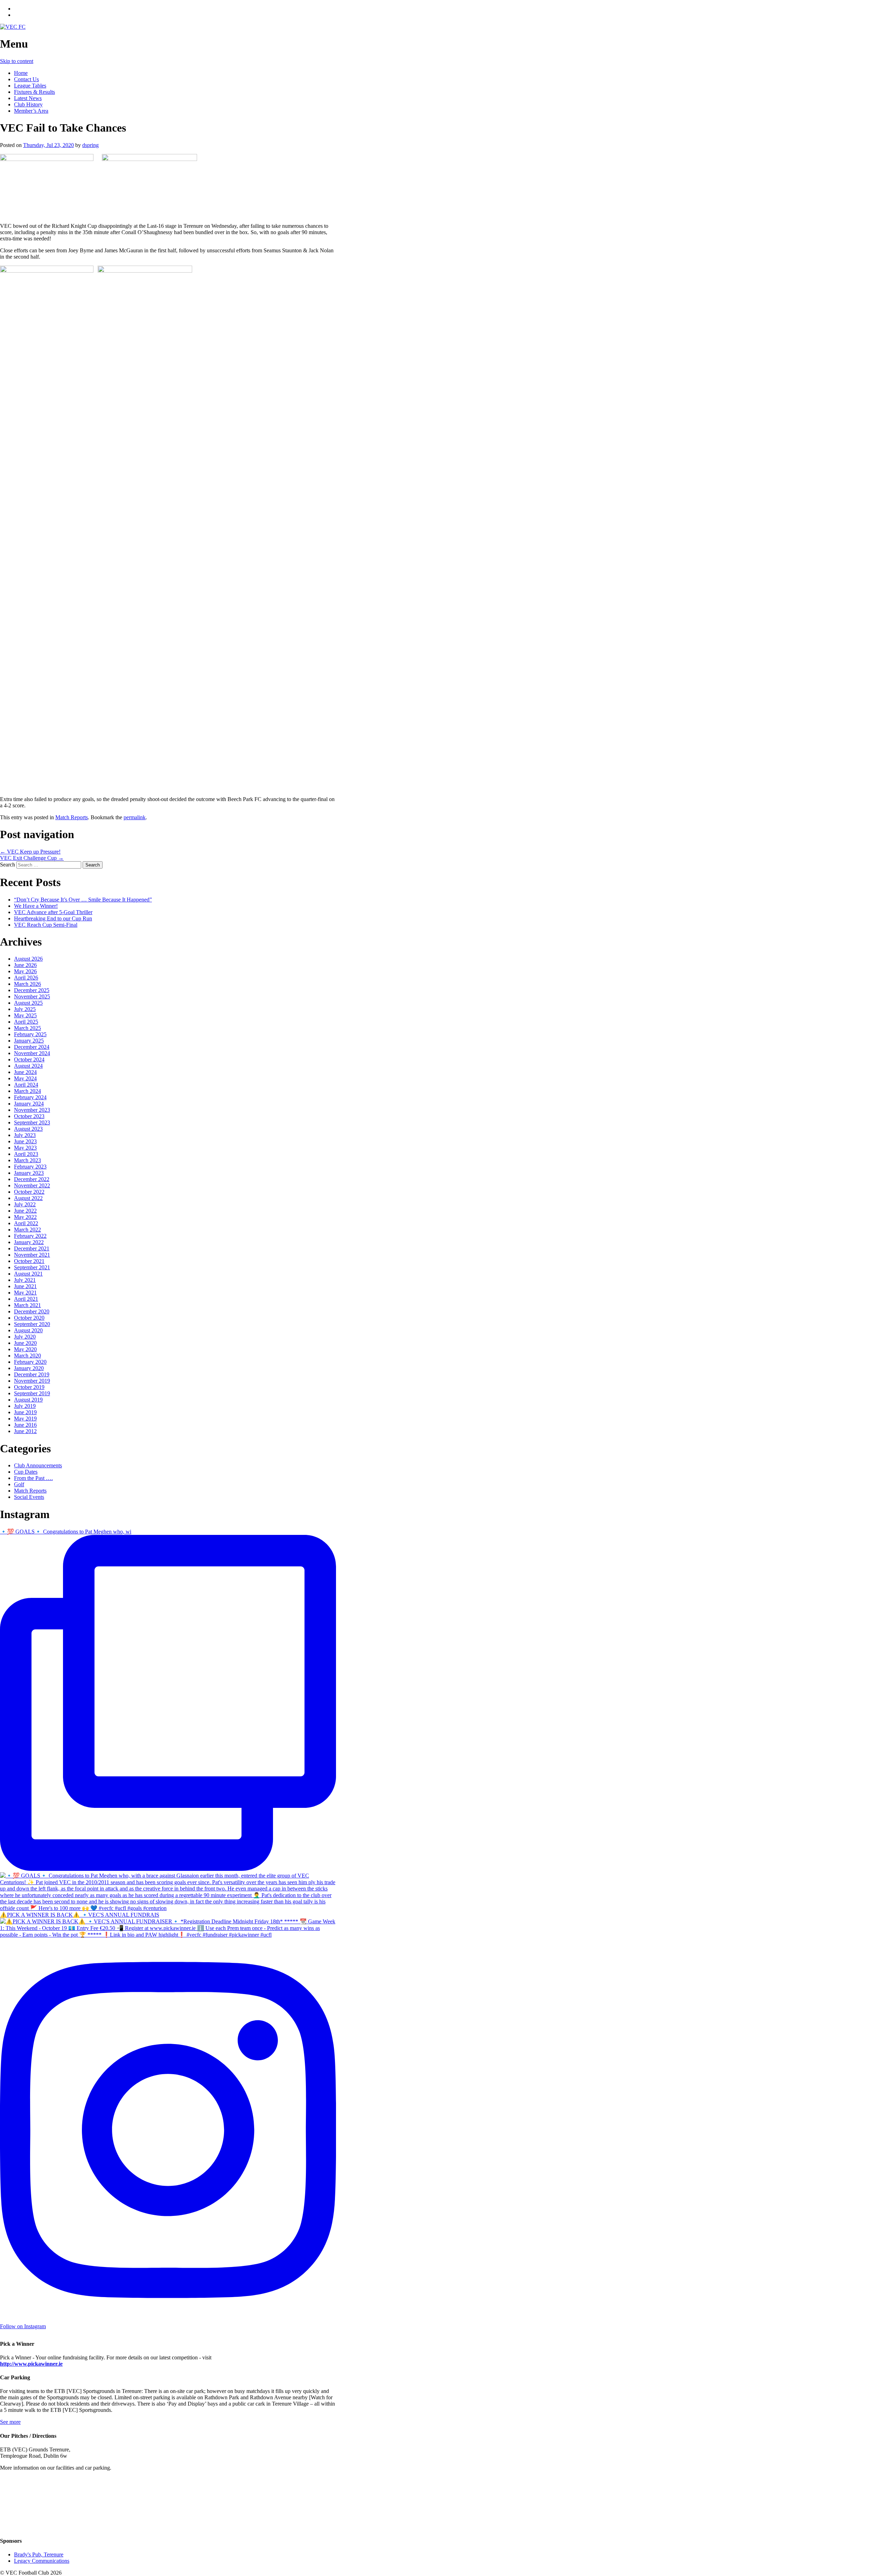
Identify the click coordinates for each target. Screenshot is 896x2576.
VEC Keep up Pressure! (30, 852)
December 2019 (32, 1374)
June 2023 (25, 1141)
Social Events (29, 1497)
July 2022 (25, 1204)
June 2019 (25, 1412)
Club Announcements (38, 1465)
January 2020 (29, 1368)
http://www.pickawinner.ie (31, 2364)
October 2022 (29, 1192)
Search (8, 865)
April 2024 (26, 1085)
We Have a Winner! (36, 906)
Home (21, 73)
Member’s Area (31, 111)
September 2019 (32, 1393)
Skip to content (17, 61)
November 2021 (32, 1255)
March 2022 (27, 1230)
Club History (28, 104)
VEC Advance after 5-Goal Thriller (53, 912)
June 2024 (25, 1072)
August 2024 (28, 1066)
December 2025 (32, 990)
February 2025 (30, 1034)
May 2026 (25, 971)
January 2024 (29, 1104)
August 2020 (28, 1330)
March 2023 (27, 1160)
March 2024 (27, 1091)
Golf (19, 1484)
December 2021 (32, 1248)
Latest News (28, 98)
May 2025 (25, 1015)
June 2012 (25, 1431)
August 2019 (28, 1400)
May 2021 (25, 1293)
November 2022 (32, 1185)
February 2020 (30, 1362)
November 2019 (32, 1381)
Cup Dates (26, 1472)
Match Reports (72, 817)
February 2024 (30, 1097)
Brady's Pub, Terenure (39, 2554)
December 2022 (32, 1179)
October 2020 (29, 1318)
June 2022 (25, 1211)
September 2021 (32, 1267)
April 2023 (26, 1154)
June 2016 (25, 1425)
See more (10, 2422)
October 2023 (29, 1116)
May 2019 (25, 1419)
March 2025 (27, 1028)
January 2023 (29, 1173)
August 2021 (28, 1274)
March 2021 (27, 1305)
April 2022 (26, 1223)
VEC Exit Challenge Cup (32, 858)
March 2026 (27, 984)
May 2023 (25, 1148)
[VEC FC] (13, 27)
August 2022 (28, 1198)
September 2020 (32, 1324)
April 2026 (26, 978)
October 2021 (29, 1261)
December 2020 (32, 1311)
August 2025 (28, 1003)
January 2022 (29, 1242)
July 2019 (25, 1406)
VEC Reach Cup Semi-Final (46, 925)
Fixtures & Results (34, 92)
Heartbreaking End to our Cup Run (53, 918)
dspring (90, 145)
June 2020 (25, 1343)
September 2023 (32, 1122)
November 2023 (32, 1110)
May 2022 (25, 1217)
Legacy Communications (42, 2561)
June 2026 (25, 965)
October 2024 (29, 1059)
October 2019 (29, 1387)
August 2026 (28, 959)
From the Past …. (33, 1478)
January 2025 (29, 1041)
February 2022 (30, 1236)
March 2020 (27, 1356)
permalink (135, 817)
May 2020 (25, 1349)
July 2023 (25, 1135)
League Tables (30, 86)
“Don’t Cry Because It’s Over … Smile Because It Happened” (83, 900)
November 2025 (32, 996)
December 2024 (32, 1047)
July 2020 (25, 1337)
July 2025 (25, 1009)
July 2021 (25, 1280)
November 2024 (32, 1053)
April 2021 (26, 1299)
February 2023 (30, 1167)
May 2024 (25, 1078)
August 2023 (28, 1129)
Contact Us (26, 79)
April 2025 (26, 1022)
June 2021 (25, 1286)
